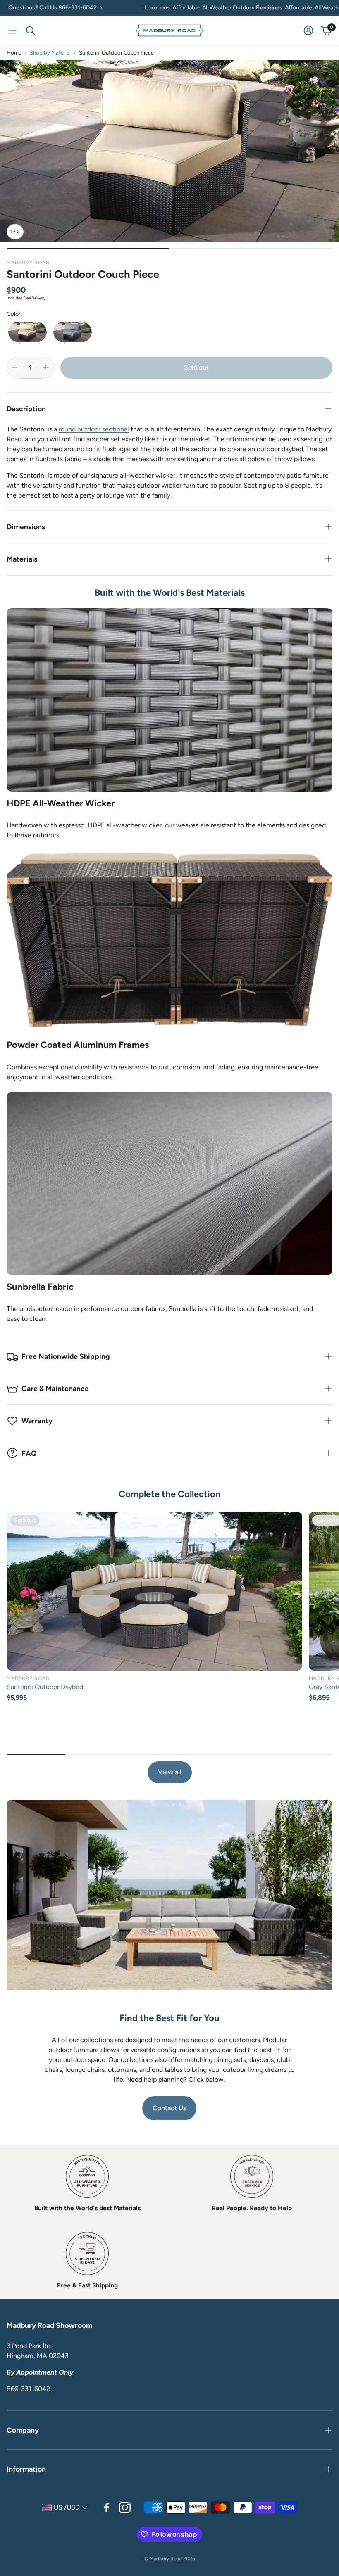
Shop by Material (50, 53)
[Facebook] (107, 2507)
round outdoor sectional (94, 429)
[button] (12, 31)
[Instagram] (125, 2507)
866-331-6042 (28, 2389)
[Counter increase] (46, 367)
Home (14, 53)
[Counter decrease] (14, 367)
